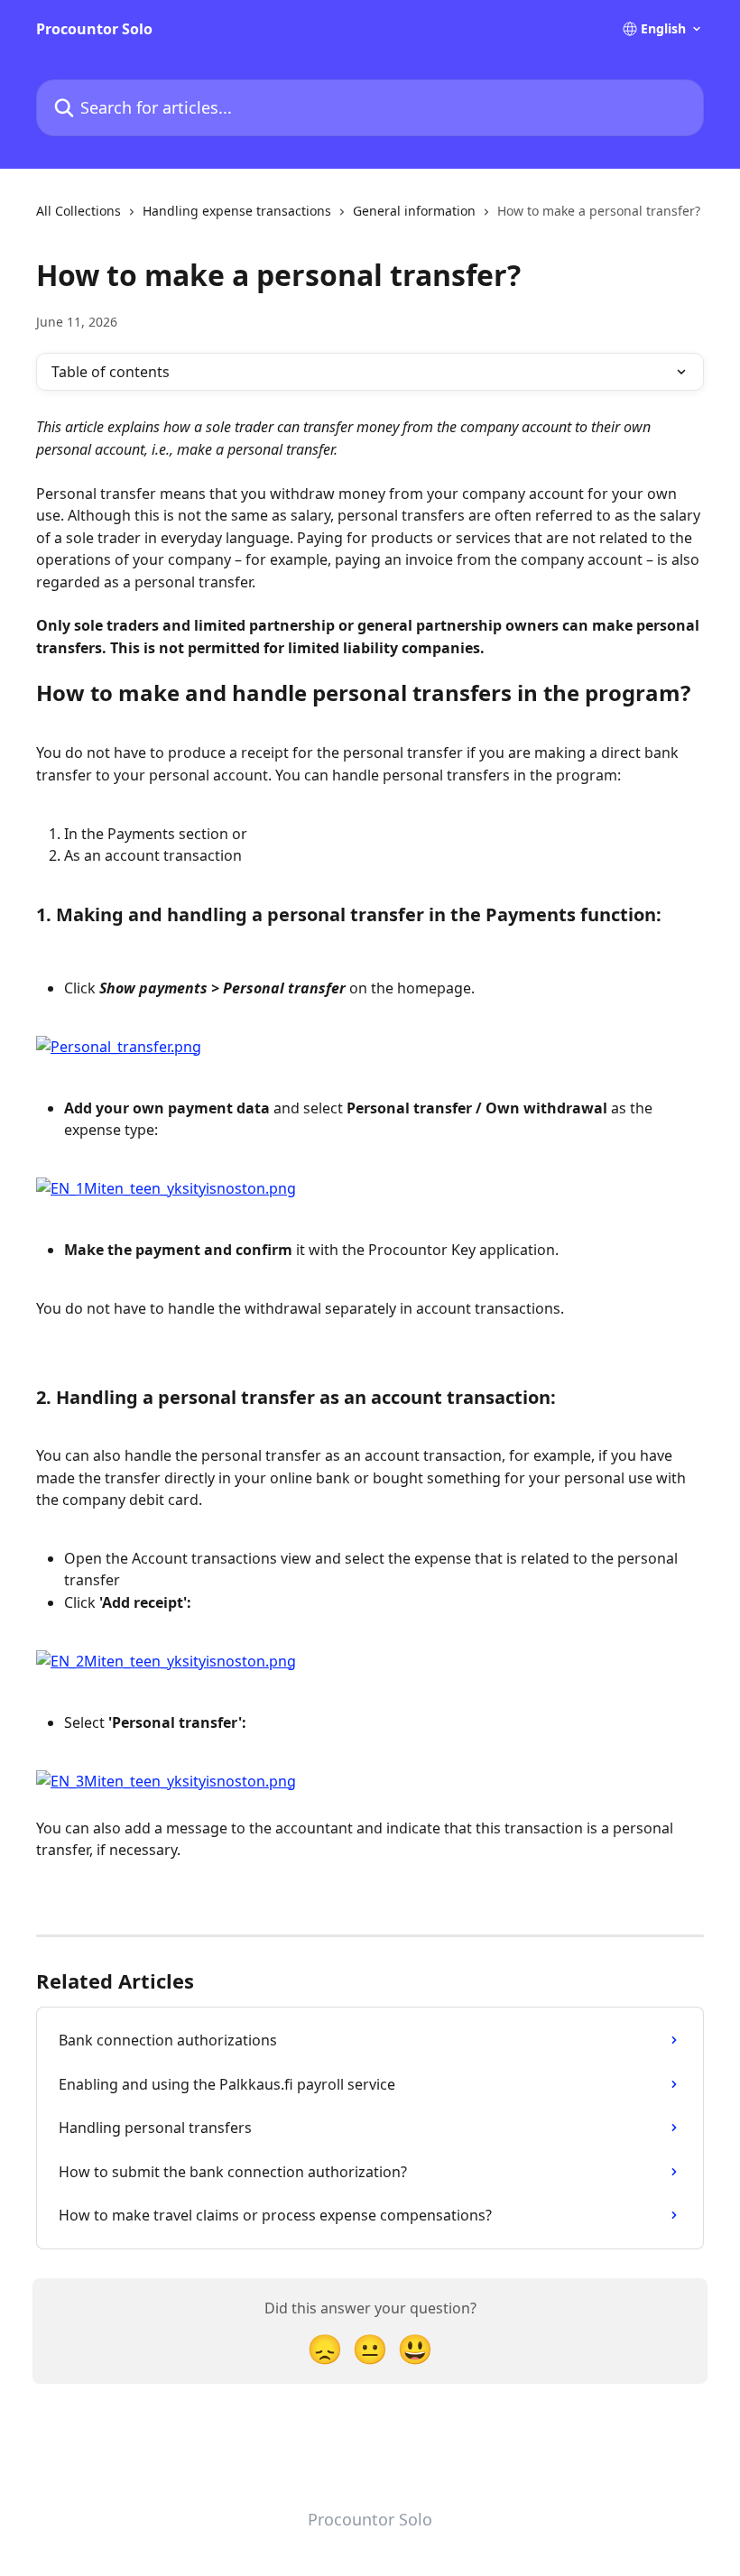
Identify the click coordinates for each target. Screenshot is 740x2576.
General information (414, 211)
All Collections (79, 211)
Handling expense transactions (237, 211)
